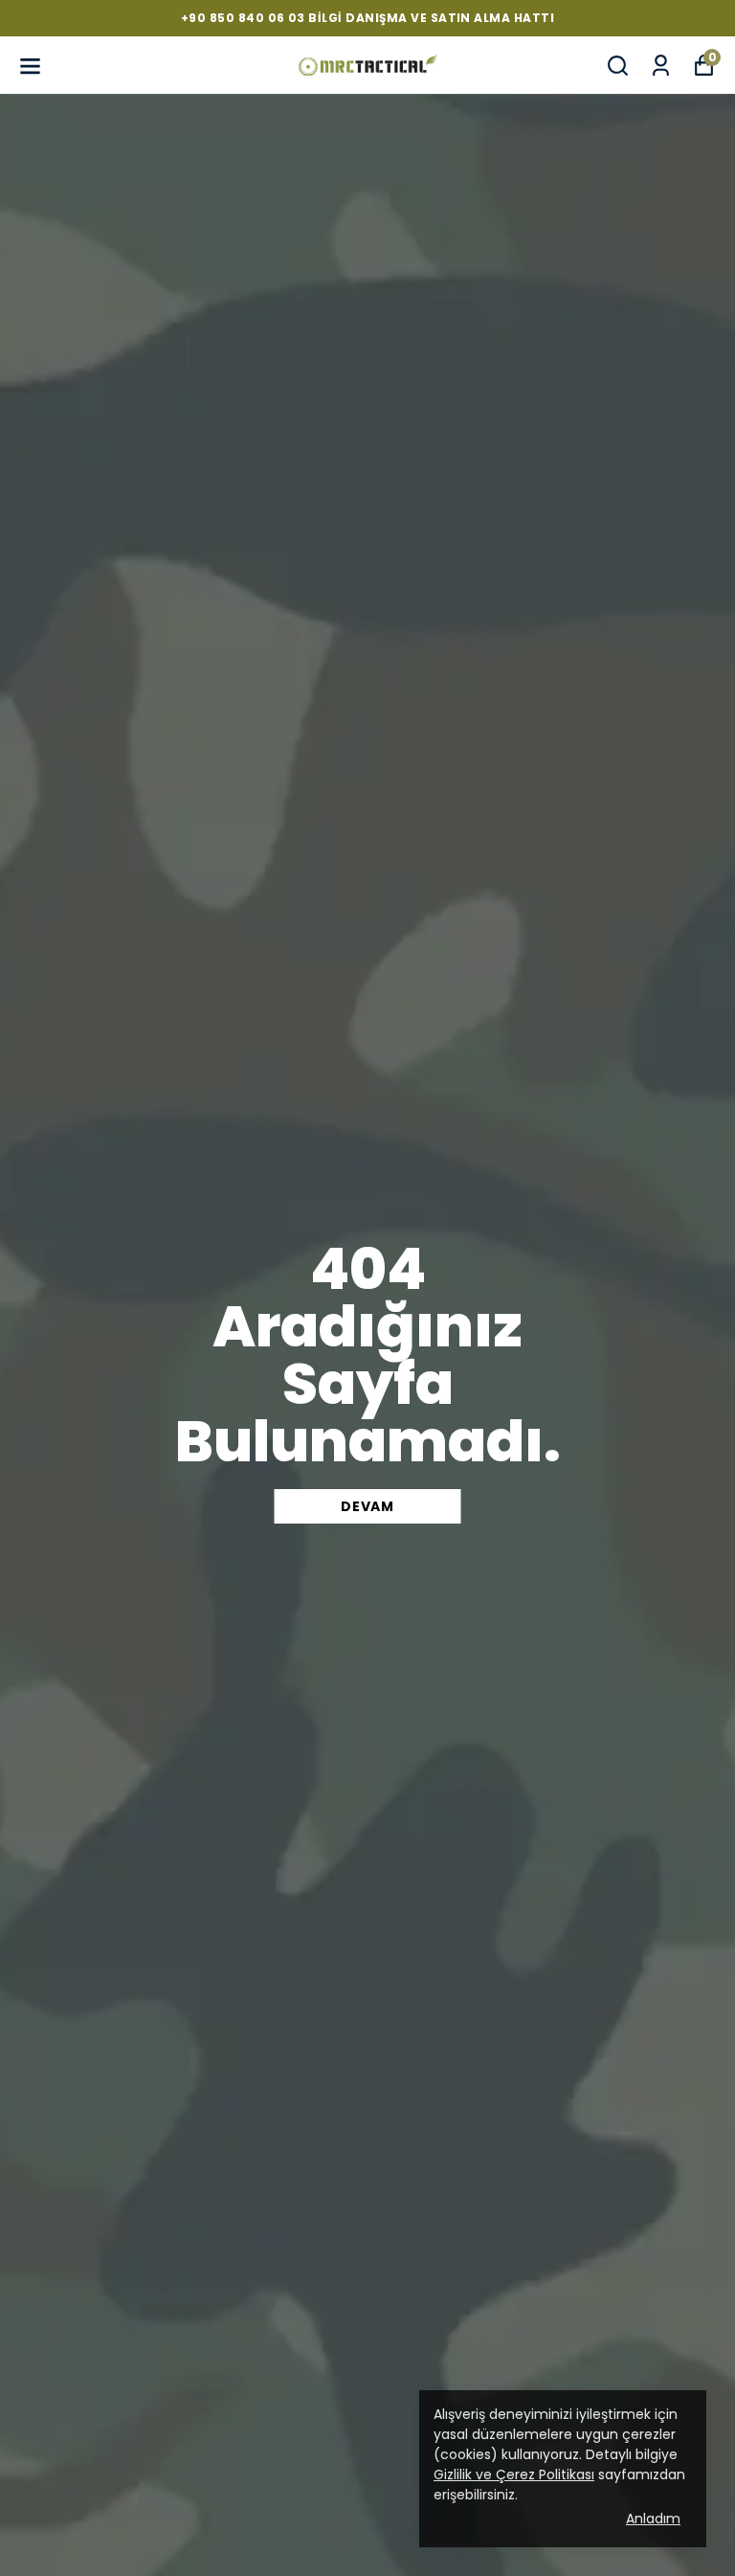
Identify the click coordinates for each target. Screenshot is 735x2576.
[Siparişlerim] (661, 66)
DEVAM (367, 1506)
